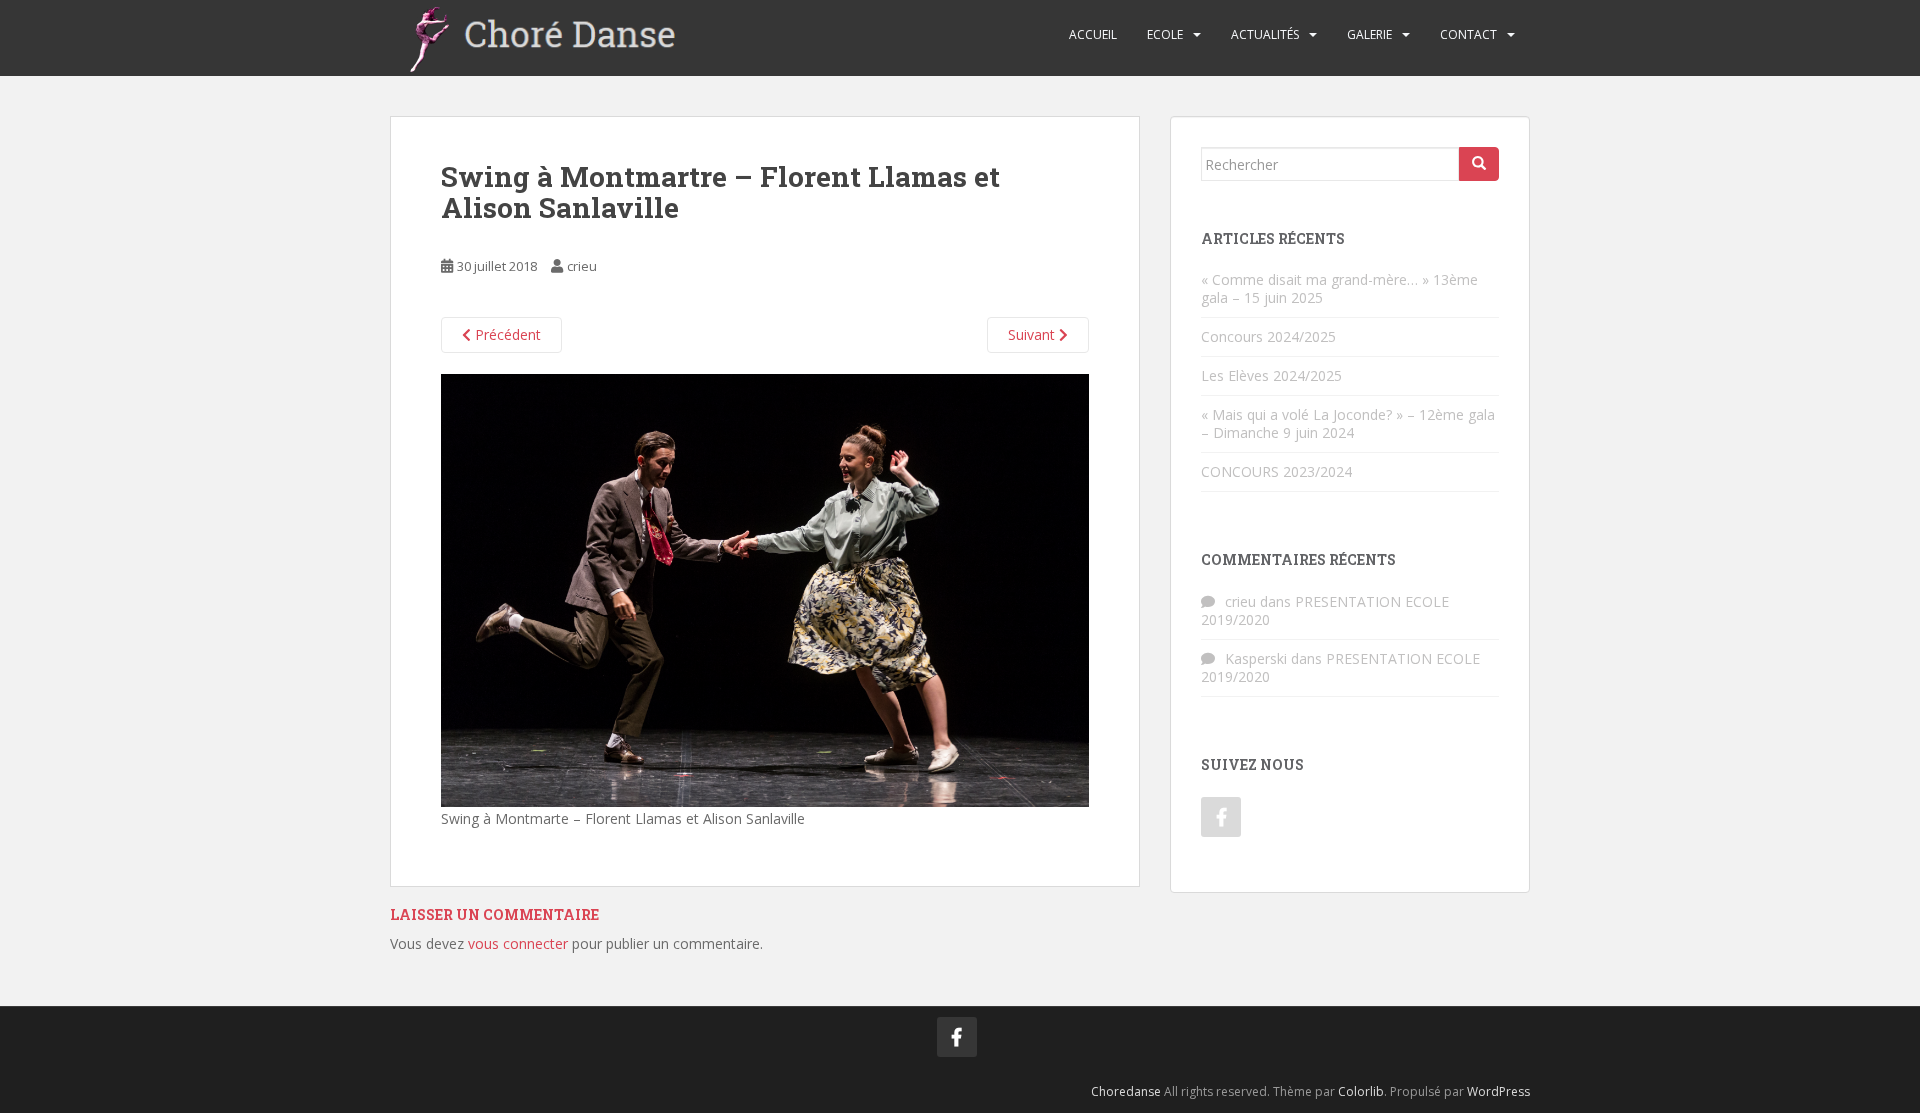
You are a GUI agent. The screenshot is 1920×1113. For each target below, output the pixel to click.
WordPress (1498, 1091)
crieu (582, 266)
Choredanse (1126, 1091)
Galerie (1369, 34)
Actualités (1265, 34)
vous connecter (518, 943)
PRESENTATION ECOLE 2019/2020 (1325, 610)
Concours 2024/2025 (1268, 336)
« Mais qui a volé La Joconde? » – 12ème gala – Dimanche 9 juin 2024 (1348, 423)
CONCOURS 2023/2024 (1276, 471)
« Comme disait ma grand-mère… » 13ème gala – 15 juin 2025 (1339, 288)
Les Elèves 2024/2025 (1271, 375)
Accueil (1093, 34)
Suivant (1033, 334)
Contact (1468, 34)
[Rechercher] (1479, 164)
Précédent (506, 334)
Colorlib (1361, 1091)
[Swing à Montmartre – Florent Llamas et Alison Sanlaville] (765, 588)
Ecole (1165, 34)
